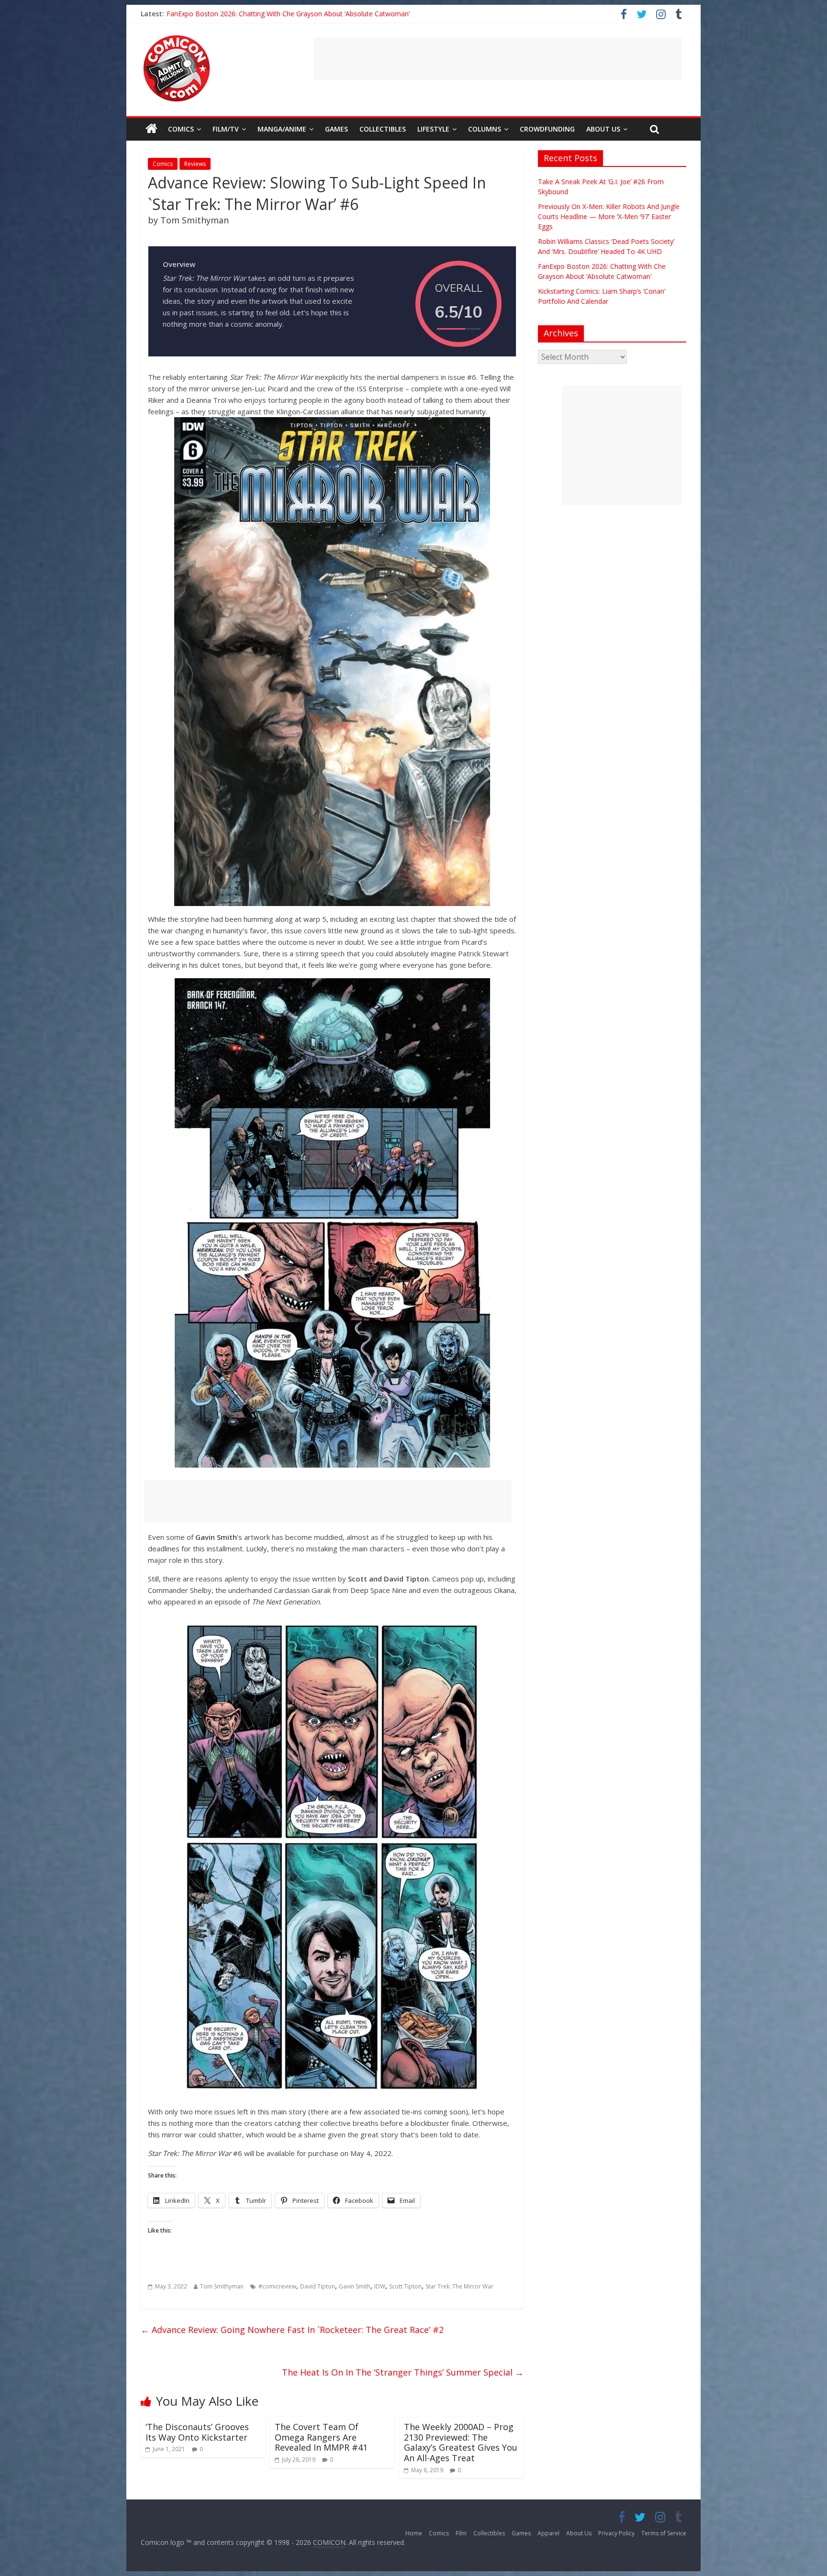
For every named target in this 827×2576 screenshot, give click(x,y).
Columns (485, 129)
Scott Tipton (405, 2286)
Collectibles (383, 129)
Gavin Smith (355, 2286)
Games (336, 129)
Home (414, 2533)
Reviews (195, 164)
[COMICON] (177, 38)
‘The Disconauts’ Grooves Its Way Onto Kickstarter (197, 2432)
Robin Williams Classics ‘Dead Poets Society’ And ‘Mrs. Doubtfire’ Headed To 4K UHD (298, 14)
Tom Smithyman (222, 2286)
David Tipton (318, 2286)
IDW (380, 2286)
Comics (181, 129)
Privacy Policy (616, 2533)
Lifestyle (433, 129)
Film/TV (226, 129)
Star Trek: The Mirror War (459, 2286)
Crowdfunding (547, 129)
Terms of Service (664, 2533)
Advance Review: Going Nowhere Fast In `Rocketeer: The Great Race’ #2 (292, 2330)
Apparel (548, 2533)
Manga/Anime (282, 129)
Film (461, 2533)
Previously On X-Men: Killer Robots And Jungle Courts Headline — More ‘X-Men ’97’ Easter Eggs (609, 216)
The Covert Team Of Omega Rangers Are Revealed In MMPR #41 (321, 2437)
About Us (603, 129)
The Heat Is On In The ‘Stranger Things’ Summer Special (403, 2372)
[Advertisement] (498, 59)
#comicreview (277, 2286)
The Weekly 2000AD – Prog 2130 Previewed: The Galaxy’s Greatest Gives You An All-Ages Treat (461, 2442)
